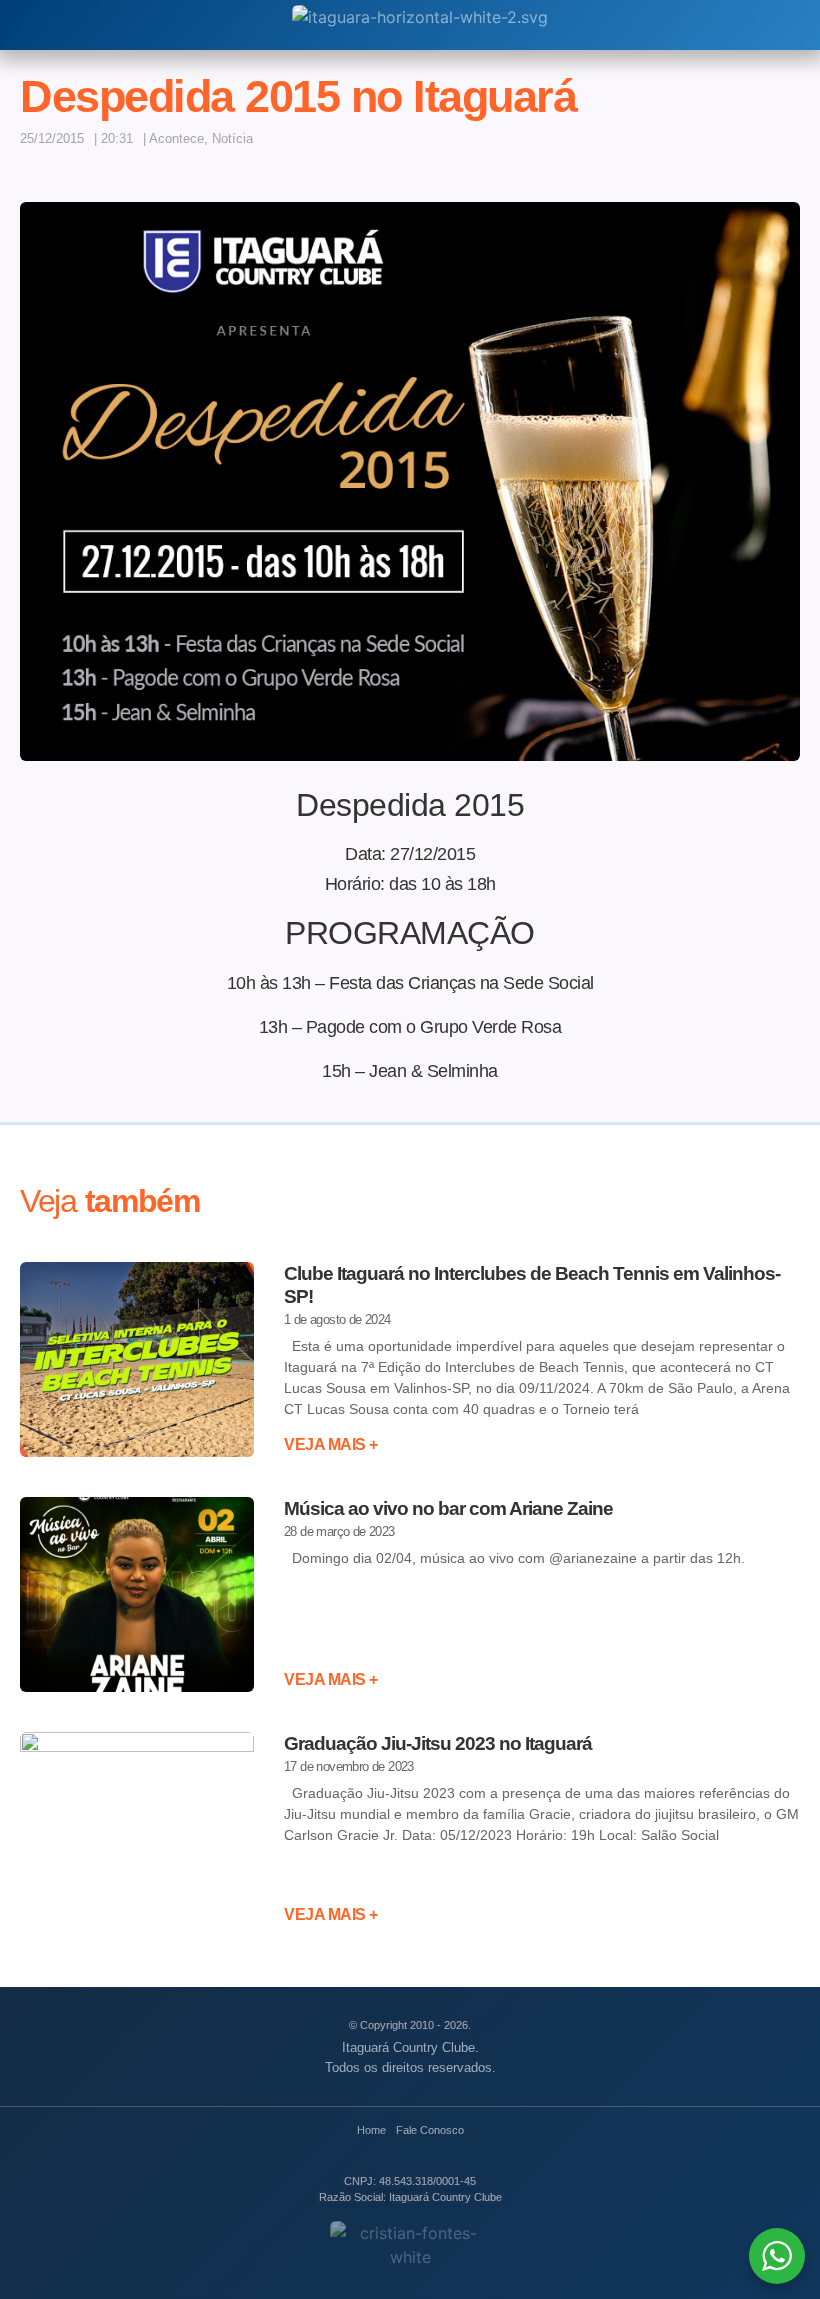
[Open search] (29, 25)
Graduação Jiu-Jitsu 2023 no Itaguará (438, 1743)
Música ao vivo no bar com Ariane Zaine (448, 1508)
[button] (722, 146)
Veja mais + (331, 1444)
